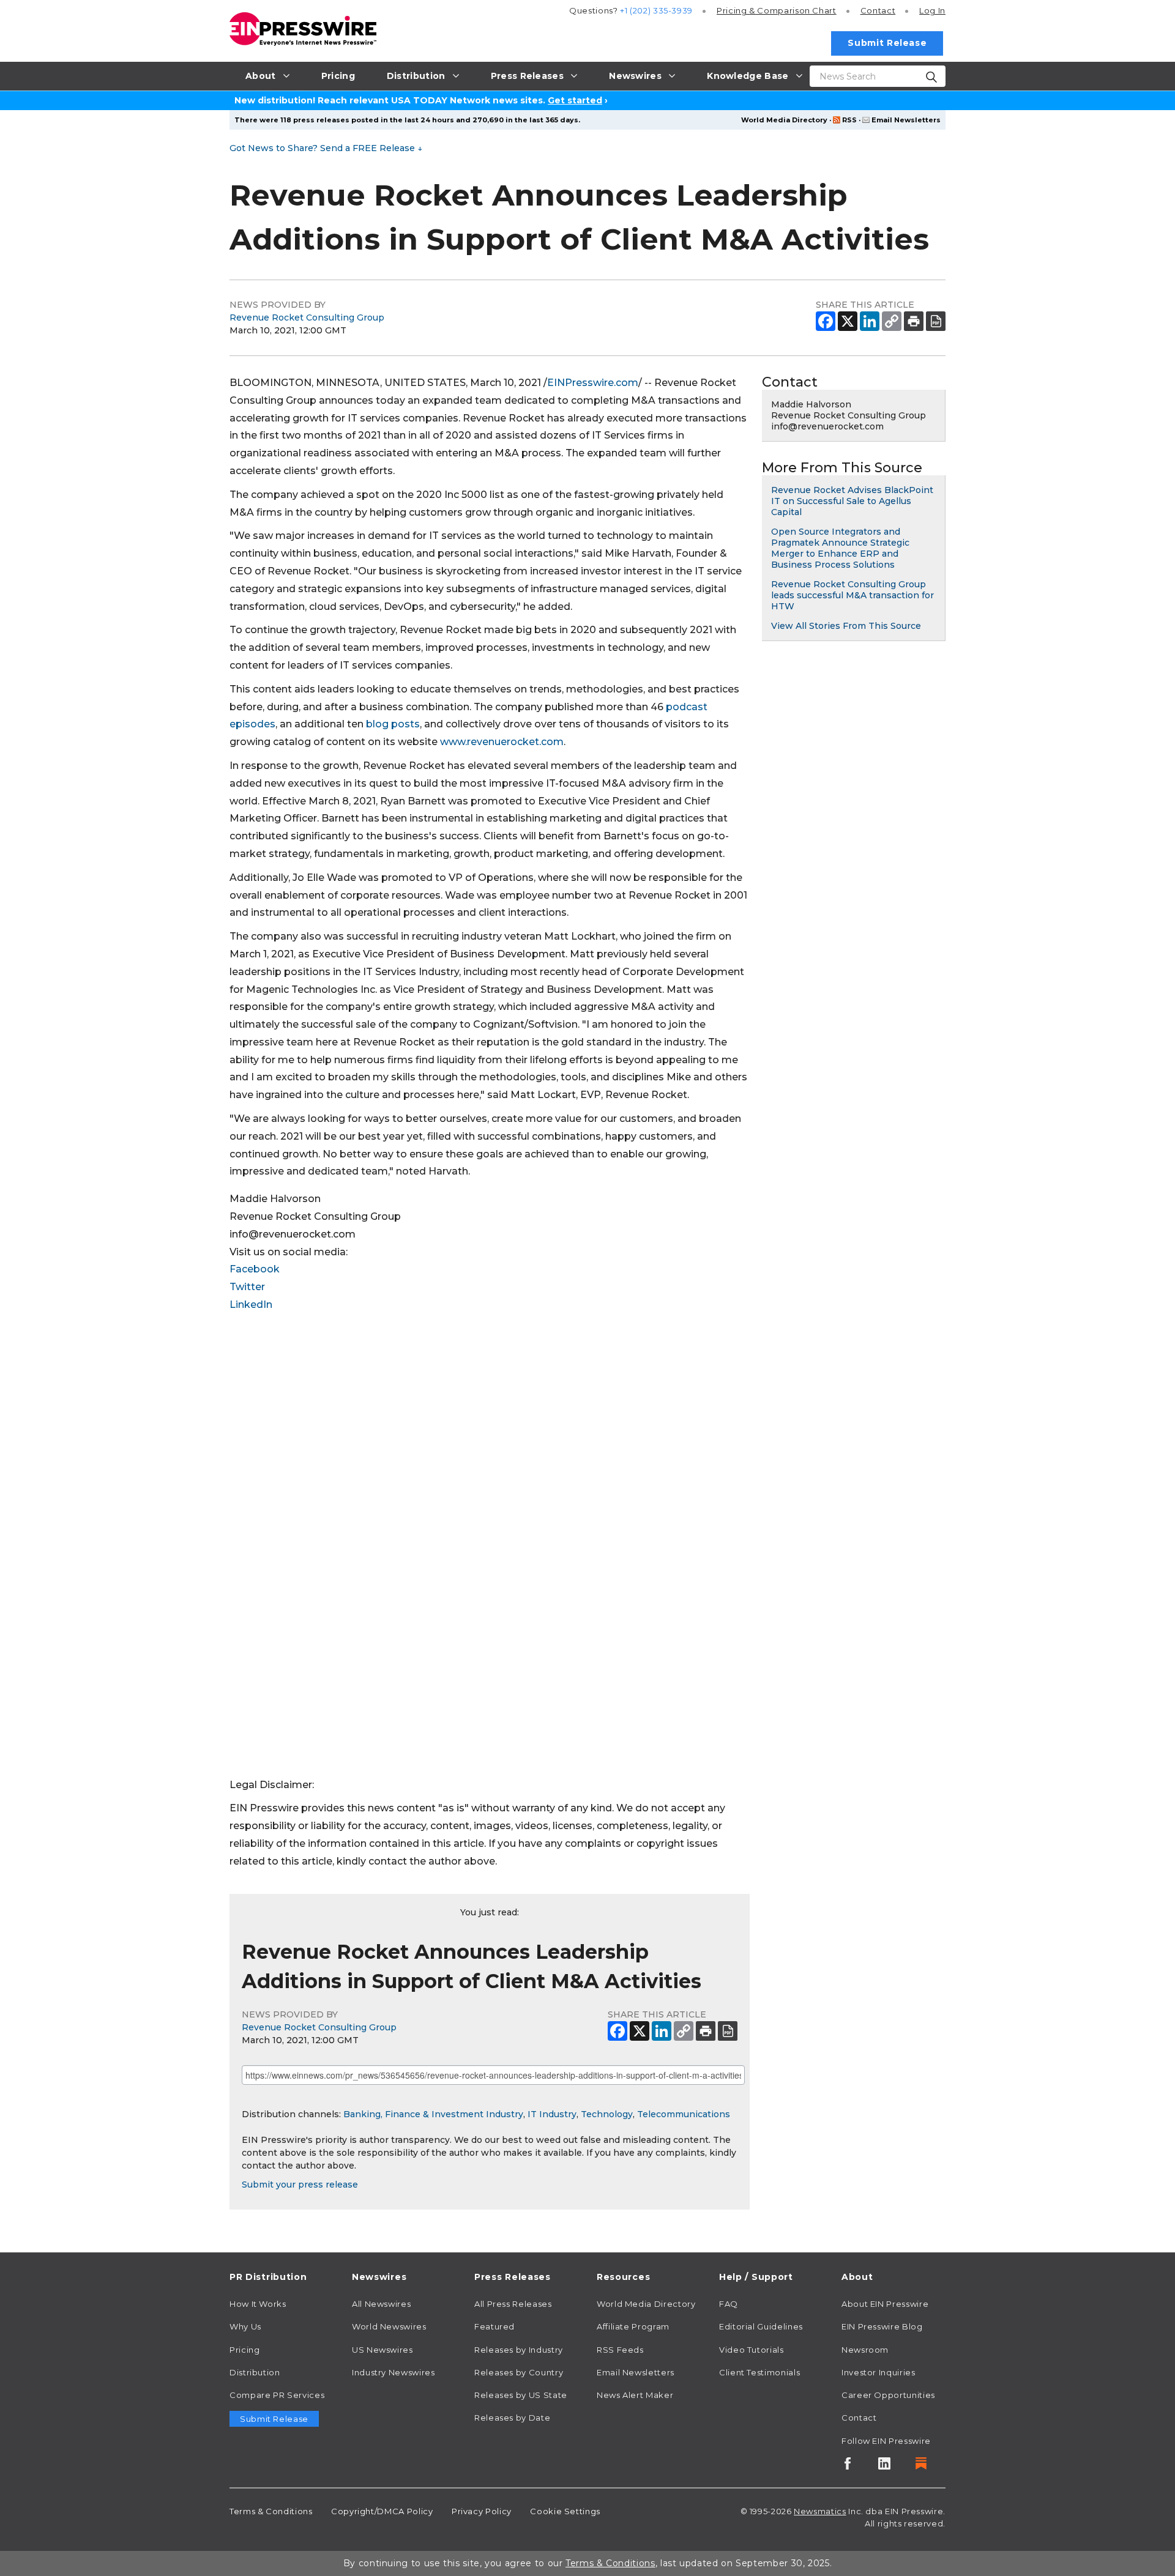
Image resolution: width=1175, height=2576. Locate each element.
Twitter (247, 1287)
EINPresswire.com (593, 383)
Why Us (245, 2326)
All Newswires (381, 2304)
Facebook (255, 1269)
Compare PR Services (277, 2395)
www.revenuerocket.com (502, 742)
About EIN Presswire (885, 2304)
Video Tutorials (752, 2350)
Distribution (255, 2372)
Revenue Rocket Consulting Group (307, 317)
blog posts (393, 724)
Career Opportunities (888, 2395)
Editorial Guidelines (761, 2326)
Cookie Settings (565, 2511)
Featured (494, 2326)
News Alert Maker (635, 2395)
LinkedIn (251, 1305)
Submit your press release (300, 2184)
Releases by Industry (519, 2350)
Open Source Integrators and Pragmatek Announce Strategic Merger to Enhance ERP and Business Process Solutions (840, 548)
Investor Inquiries (878, 2372)
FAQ (729, 2304)
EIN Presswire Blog (882, 2326)
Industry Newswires (394, 2372)
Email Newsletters (906, 120)
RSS (849, 120)
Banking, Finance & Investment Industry (433, 2114)
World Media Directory (784, 120)
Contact (878, 10)
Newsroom (865, 2350)
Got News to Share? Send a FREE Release (326, 148)
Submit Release (887, 43)
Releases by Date (512, 2418)
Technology (607, 2114)
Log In (932, 10)
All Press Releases (513, 2304)
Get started (575, 100)
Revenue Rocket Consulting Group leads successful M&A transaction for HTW (852, 595)
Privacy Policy (482, 2511)
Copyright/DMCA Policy (382, 2511)
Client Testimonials (759, 2372)
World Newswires (389, 2326)
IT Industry (552, 2114)
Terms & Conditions (271, 2511)
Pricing (777, 10)
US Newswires (382, 2350)
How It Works (258, 2304)
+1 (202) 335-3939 (656, 10)
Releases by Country (519, 2372)
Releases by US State (521, 2395)
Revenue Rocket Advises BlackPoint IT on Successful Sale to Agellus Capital (852, 501)
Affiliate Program (633, 2326)
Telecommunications (684, 2114)
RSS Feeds (620, 2350)
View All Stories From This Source (846, 626)
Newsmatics (820, 2511)
